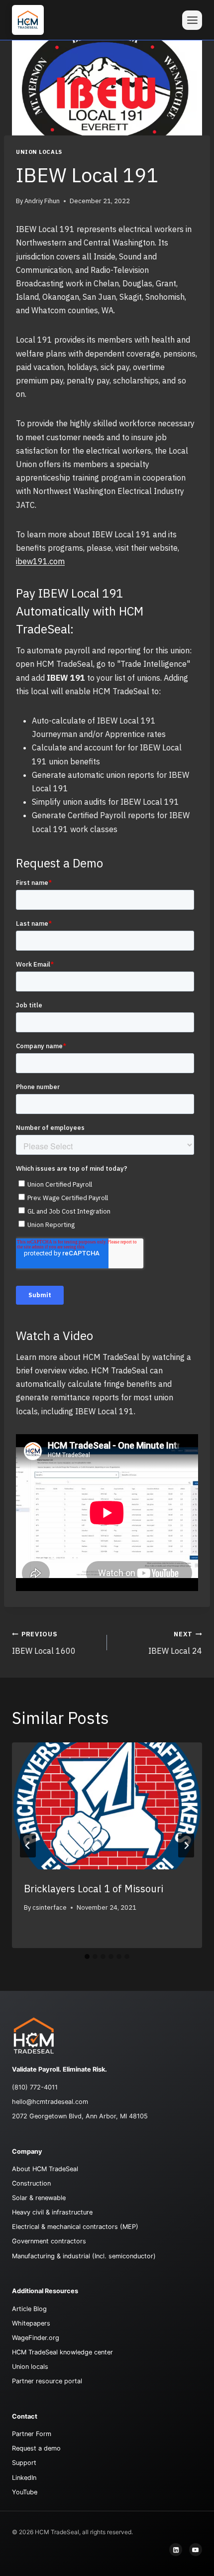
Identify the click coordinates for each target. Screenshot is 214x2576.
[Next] (186, 1845)
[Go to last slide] (28, 1845)
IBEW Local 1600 (44, 1643)
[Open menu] (192, 20)
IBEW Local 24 (175, 1643)
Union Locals (39, 152)
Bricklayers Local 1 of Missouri (94, 1889)
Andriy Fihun (42, 201)
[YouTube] (196, 2550)
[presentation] (107, 1806)
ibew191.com (40, 561)
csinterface (50, 1907)
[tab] (87, 1957)
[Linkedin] (176, 2550)
